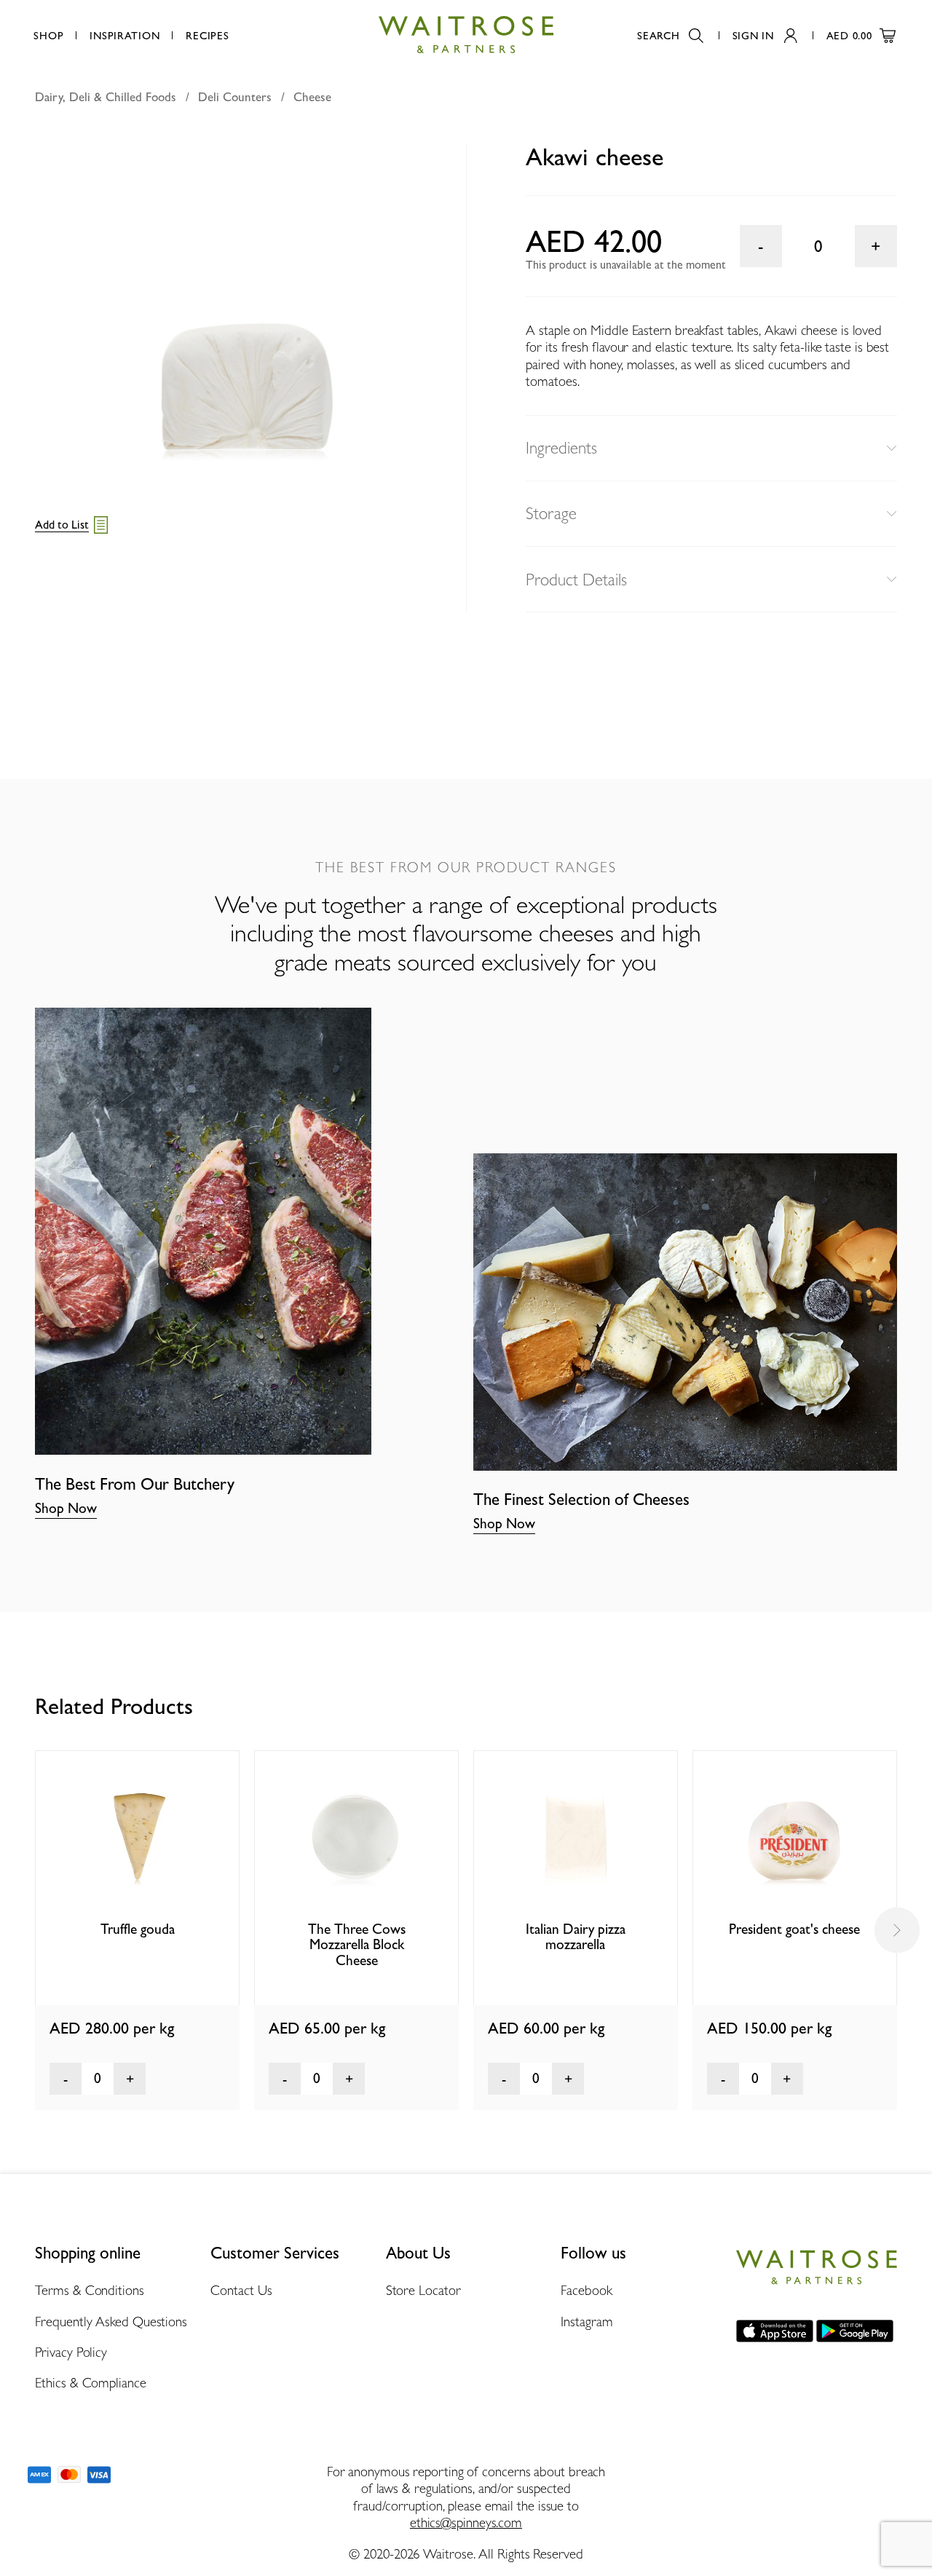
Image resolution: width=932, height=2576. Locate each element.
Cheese (312, 97)
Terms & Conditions (89, 2290)
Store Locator (423, 2290)
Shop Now (66, 1508)
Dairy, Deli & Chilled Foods (106, 97)
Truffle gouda (138, 1929)
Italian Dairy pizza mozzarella (576, 1937)
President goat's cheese (794, 1929)
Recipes (207, 35)
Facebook (586, 2290)
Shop (48, 35)
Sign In (753, 35)
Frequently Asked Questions (111, 2321)
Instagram (587, 2321)
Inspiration (125, 35)
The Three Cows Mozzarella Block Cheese (357, 1945)
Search (658, 35)
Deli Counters (235, 97)
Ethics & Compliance (90, 2382)
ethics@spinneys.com (466, 2522)
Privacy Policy (71, 2352)
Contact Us (241, 2290)
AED (849, 35)
